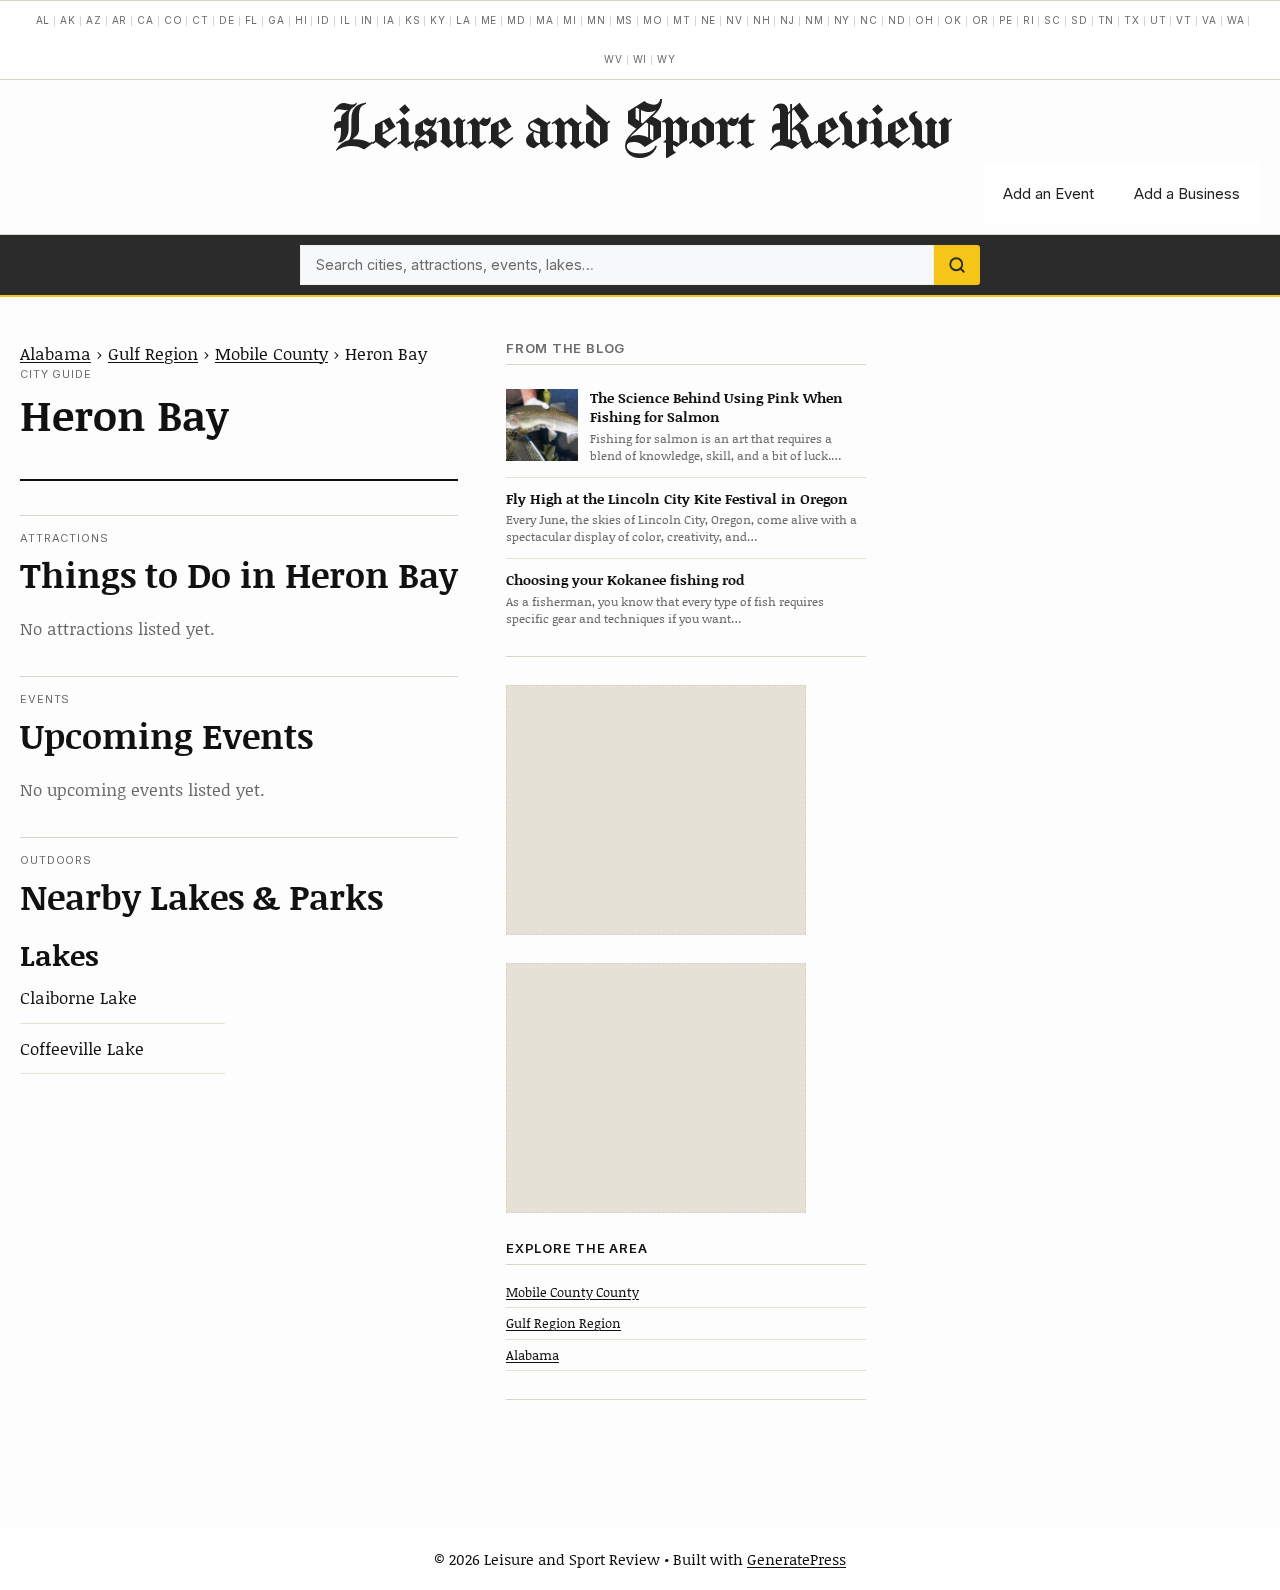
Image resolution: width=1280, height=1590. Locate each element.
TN (1106, 20)
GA (276, 20)
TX (1132, 20)
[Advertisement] (656, 810)
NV (734, 20)
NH (762, 20)
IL (345, 20)
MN (596, 20)
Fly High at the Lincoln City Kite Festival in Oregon (677, 498)
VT (1184, 20)
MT (682, 20)
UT (1158, 20)
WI (640, 59)
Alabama (55, 353)
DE (227, 20)
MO (653, 20)
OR (981, 20)
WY (666, 59)
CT (200, 20)
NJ (787, 20)
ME (489, 20)
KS (413, 20)
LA (463, 20)
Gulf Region (153, 353)
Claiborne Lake (78, 997)
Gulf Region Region (563, 1323)
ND (897, 20)
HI (301, 20)
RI (1029, 20)
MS (625, 20)
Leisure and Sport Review (640, 125)
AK (68, 20)
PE (1006, 20)
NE (709, 20)
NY (842, 20)
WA (1236, 20)
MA (545, 20)
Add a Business (1187, 193)
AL (43, 20)
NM (814, 20)
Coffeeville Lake (82, 1048)
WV (613, 59)
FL (252, 20)
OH (924, 20)
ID (323, 20)
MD (516, 20)
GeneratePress (796, 1559)
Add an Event (1048, 193)
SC (1052, 20)
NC (869, 20)
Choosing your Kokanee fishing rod (625, 579)
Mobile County (271, 353)
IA (389, 20)
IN (367, 20)
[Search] (957, 265)
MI (570, 20)
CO (173, 20)
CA (145, 20)
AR (120, 20)
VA (1209, 20)
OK (953, 20)
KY (438, 20)
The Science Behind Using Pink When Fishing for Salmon (716, 407)
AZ (94, 20)
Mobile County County (572, 1292)
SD (1079, 20)
